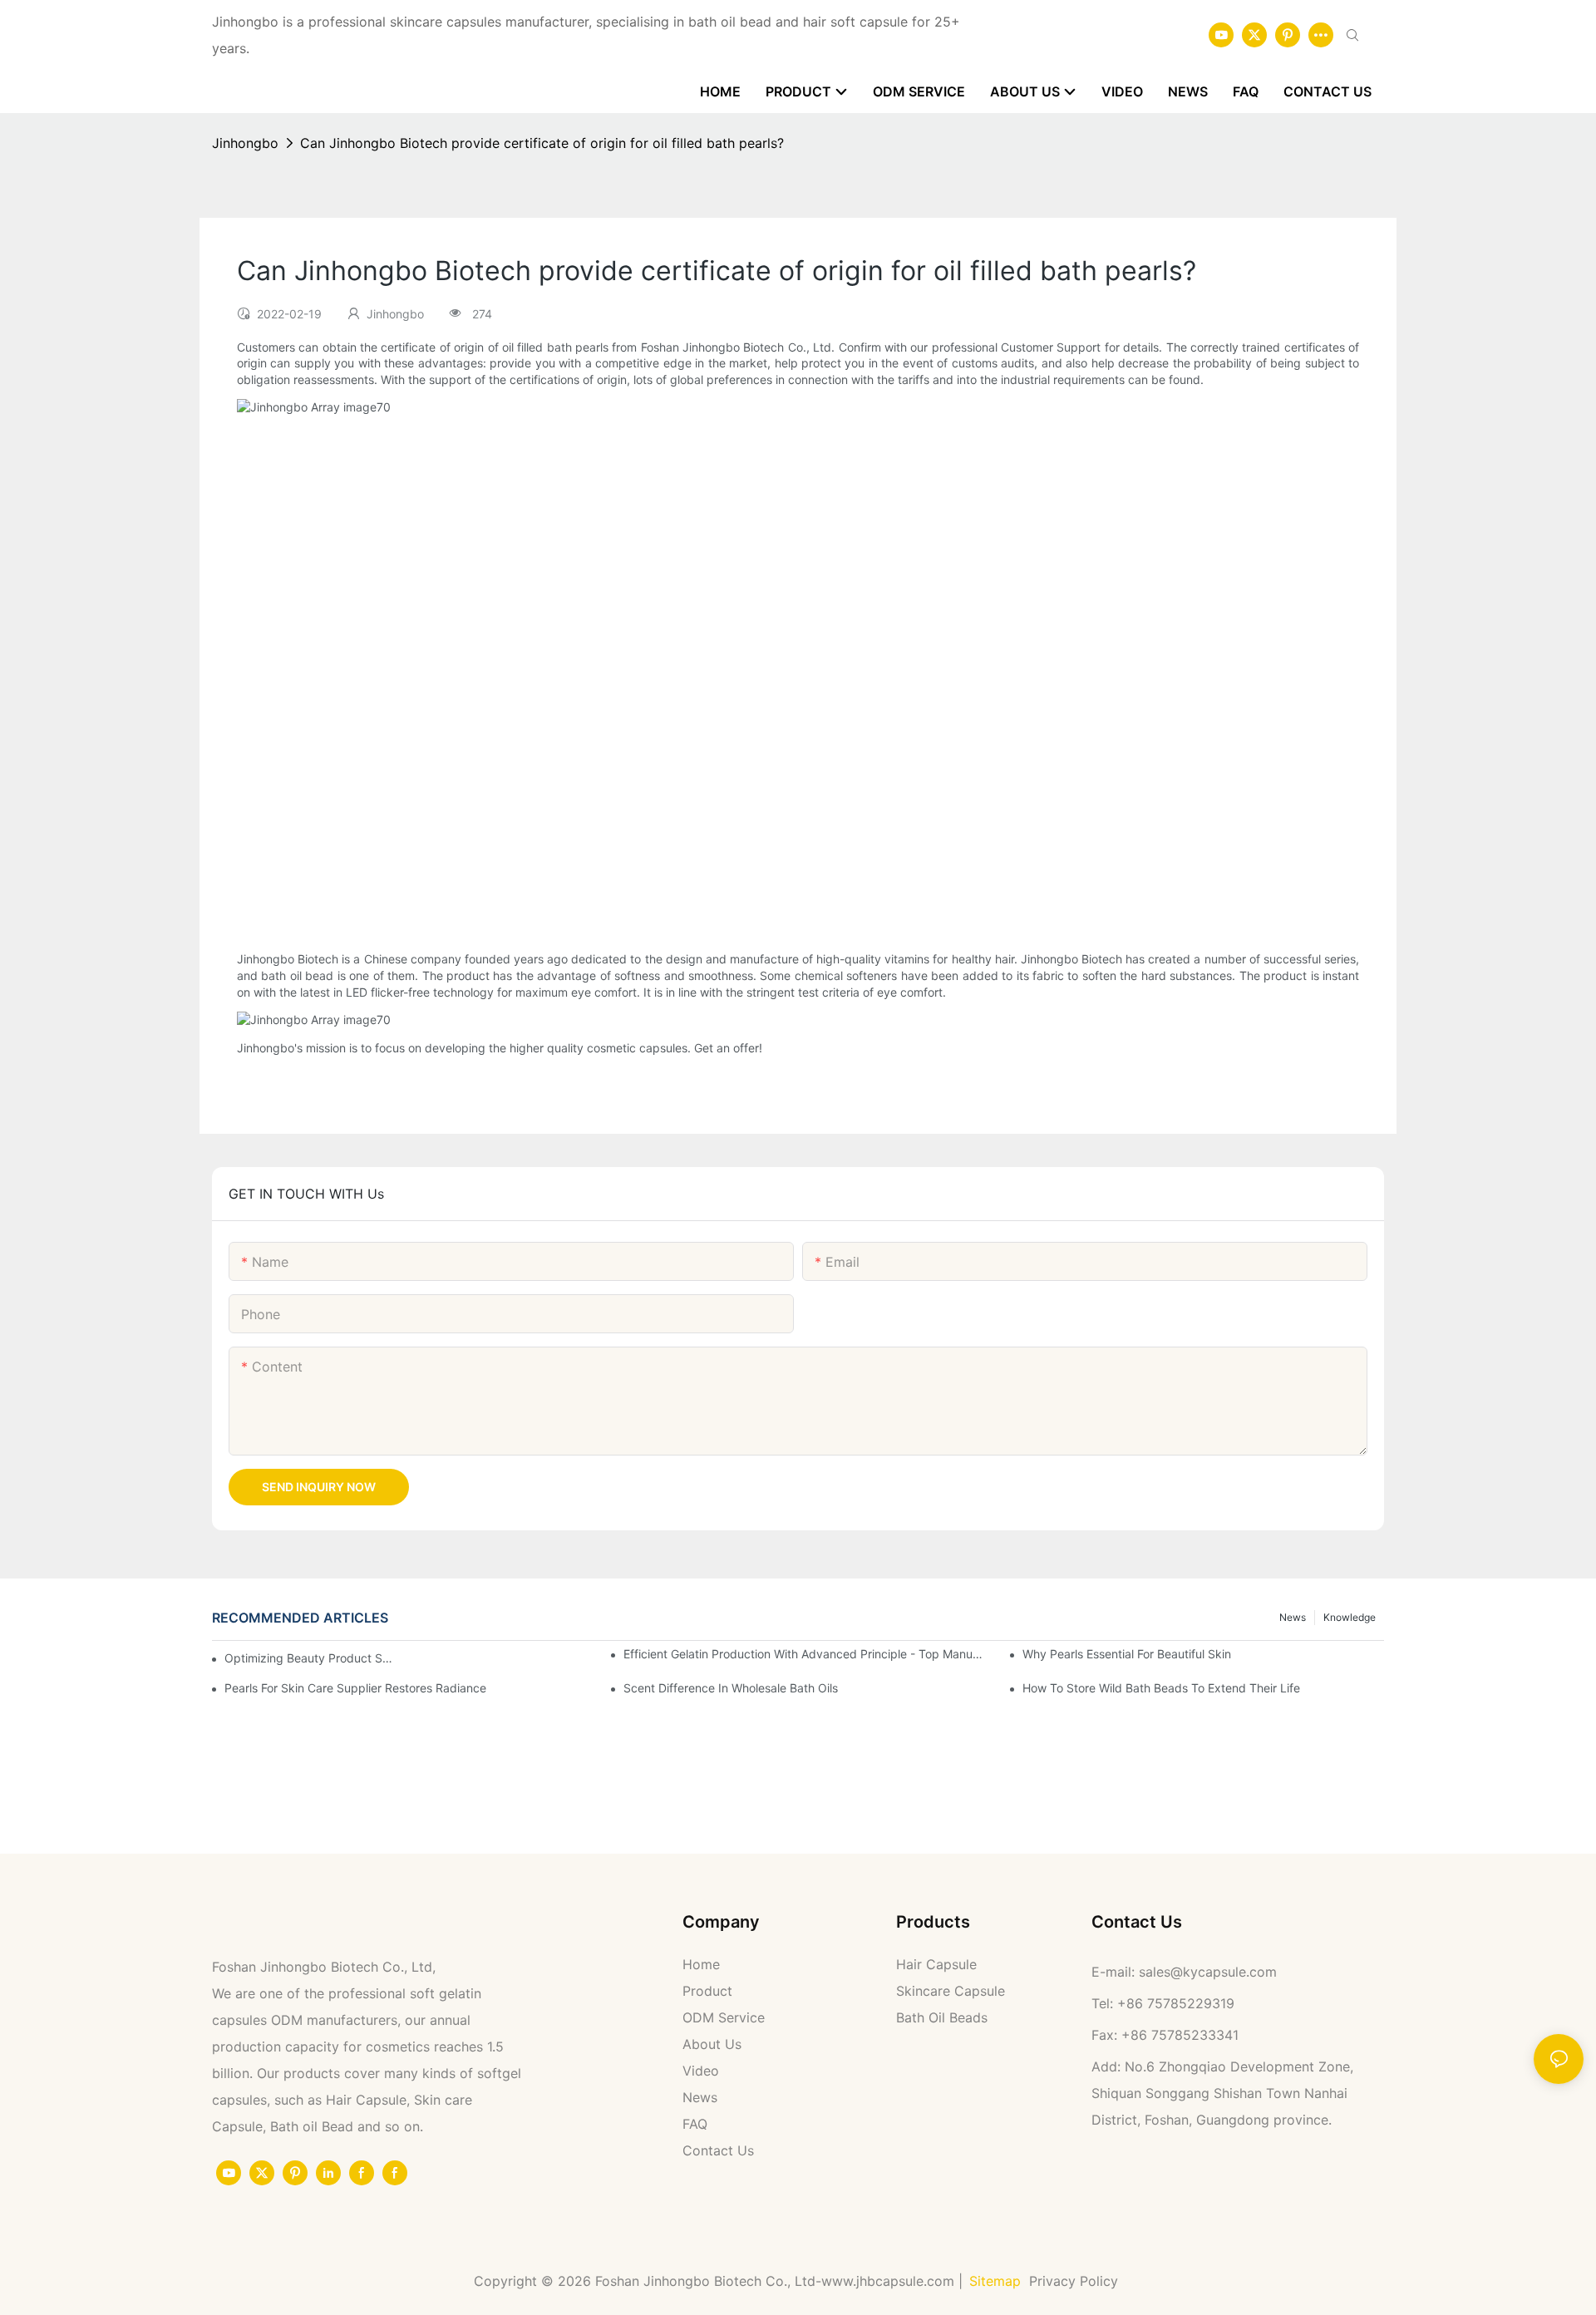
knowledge (1350, 1617)
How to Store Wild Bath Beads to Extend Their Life (1161, 1688)
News (1293, 1617)
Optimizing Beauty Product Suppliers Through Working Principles (312, 1658)
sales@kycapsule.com (1208, 1972)
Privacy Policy (1076, 2281)
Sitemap (995, 2281)
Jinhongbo (245, 143)
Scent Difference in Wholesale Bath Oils (731, 1688)
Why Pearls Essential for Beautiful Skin (1127, 1654)
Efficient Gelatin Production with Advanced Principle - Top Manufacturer (804, 1654)
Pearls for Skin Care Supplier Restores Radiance (355, 1688)
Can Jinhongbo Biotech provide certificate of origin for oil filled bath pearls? (542, 143)
